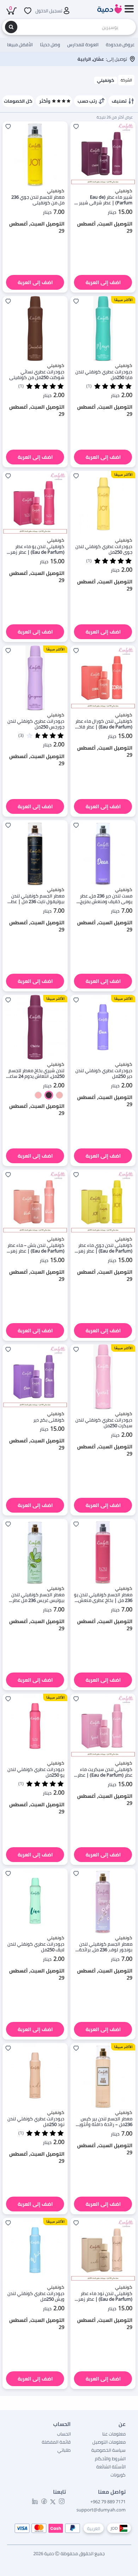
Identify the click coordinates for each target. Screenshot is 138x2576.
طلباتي (64, 2450)
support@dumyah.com (101, 2510)
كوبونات (118, 2475)
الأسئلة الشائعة (111, 2467)
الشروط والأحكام (110, 2458)
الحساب (64, 2434)
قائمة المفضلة (56, 2442)
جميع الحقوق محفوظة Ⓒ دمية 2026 (69, 2553)
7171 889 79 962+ (108, 2502)
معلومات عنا (114, 2434)
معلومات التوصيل (109, 2442)
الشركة (126, 80)
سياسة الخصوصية (108, 2450)
